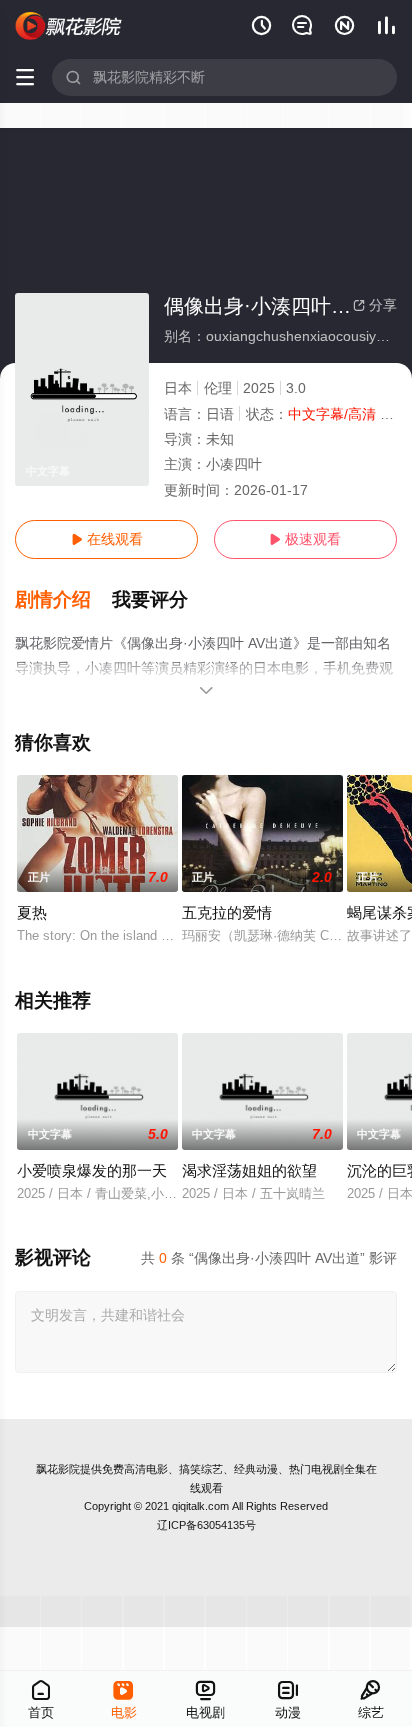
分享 (375, 305)
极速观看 (305, 539)
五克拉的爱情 (227, 912)
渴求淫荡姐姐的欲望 (249, 1170)
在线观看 (107, 539)
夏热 (32, 912)
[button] (63, 600)
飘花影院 (58, 1469)
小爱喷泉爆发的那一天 (92, 1170)
